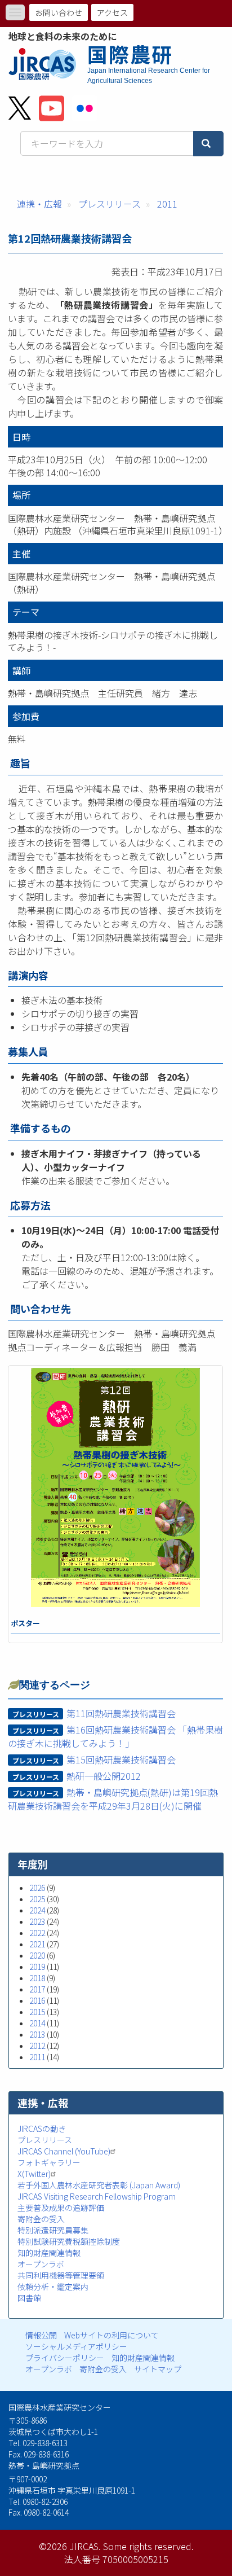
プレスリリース (110, 204)
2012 (37, 2046)
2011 (167, 204)
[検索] (208, 144)
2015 (37, 2012)
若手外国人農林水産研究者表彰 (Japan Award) (99, 2185)
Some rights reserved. (148, 2546)
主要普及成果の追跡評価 (61, 2208)
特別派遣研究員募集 (53, 2230)
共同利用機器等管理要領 (61, 2275)
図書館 (29, 2298)
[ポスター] (115, 1487)
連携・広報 (39, 204)
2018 (37, 1978)
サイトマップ (158, 2369)
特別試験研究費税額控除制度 (69, 2241)
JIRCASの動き (42, 2129)
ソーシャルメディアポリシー (76, 2346)
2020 (37, 1955)
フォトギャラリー (49, 2162)
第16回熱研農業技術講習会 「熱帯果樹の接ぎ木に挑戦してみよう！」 (115, 1736)
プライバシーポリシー (65, 2358)
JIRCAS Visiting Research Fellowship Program (97, 2196)
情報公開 (41, 2335)
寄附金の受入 (41, 2219)
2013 (37, 2034)
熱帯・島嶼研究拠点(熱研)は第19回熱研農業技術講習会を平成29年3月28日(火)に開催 (113, 1799)
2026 (37, 1888)
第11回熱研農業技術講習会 (121, 1713)
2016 (37, 2000)
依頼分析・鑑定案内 (53, 2287)
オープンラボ (41, 2264)
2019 (37, 1967)
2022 (37, 1933)
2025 (37, 1899)
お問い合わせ (59, 12)
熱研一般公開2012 (104, 1776)
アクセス (112, 12)
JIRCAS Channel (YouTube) (64, 2151)
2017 (37, 1989)
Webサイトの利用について (111, 2335)
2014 (37, 2023)
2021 (37, 1944)
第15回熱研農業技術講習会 (121, 1759)
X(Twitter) (34, 2174)
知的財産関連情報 (49, 2253)
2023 (37, 1921)
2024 (37, 1910)
